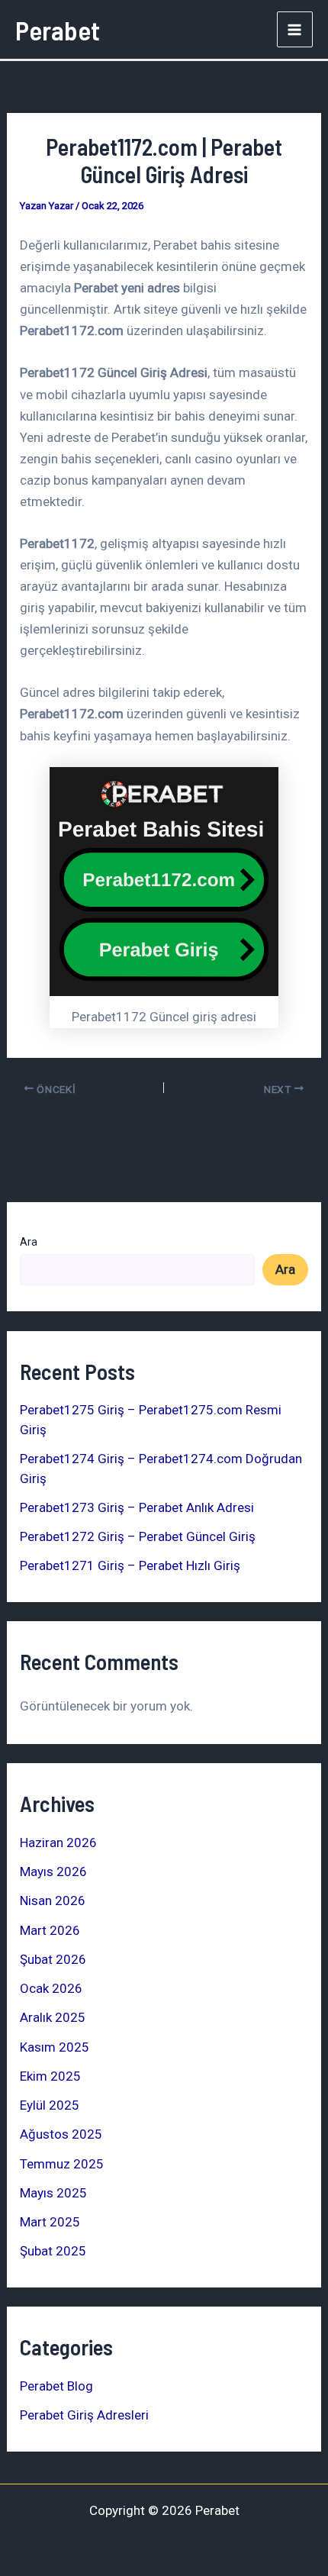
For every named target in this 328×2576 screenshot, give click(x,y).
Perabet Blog (56, 2386)
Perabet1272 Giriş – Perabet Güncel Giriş (138, 1536)
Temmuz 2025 (62, 2164)
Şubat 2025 (53, 2251)
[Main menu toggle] (295, 30)
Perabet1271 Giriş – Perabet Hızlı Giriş (130, 1565)
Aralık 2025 (53, 2017)
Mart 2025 (50, 2222)
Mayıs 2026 (53, 1872)
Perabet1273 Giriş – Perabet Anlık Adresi (137, 1507)
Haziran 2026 (58, 1843)
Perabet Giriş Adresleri (84, 2415)
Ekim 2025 (50, 2076)
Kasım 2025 (55, 2047)
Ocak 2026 (51, 1988)
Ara (29, 1242)
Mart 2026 (50, 1930)
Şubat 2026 (53, 1959)
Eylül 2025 (50, 2105)
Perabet (58, 30)
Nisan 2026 (53, 1901)
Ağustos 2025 (61, 2134)
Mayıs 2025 (53, 2193)
